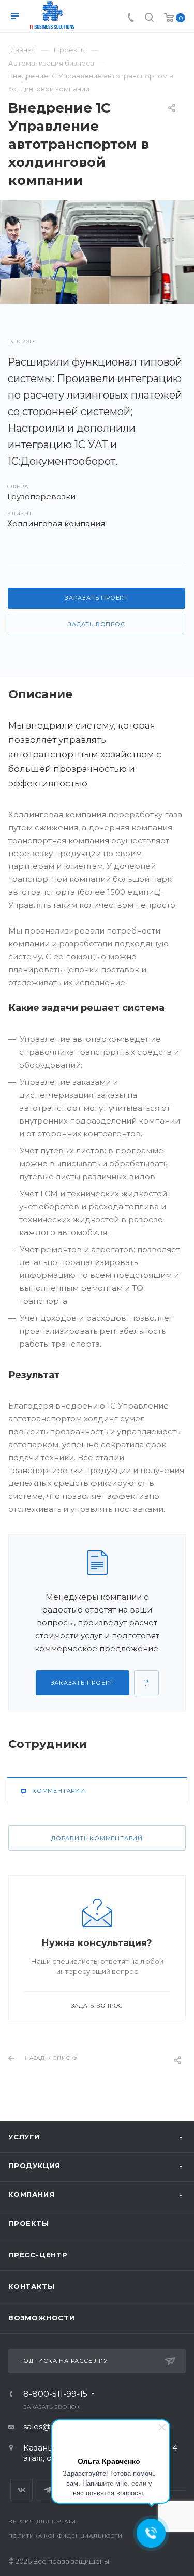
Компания (31, 2194)
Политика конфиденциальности (65, 2536)
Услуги (24, 2137)
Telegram (48, 2490)
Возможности (42, 2318)
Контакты (31, 2286)
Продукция (34, 2166)
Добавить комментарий (97, 1838)
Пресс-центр (38, 2255)
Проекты (29, 2223)
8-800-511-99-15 (55, 2394)
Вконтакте (21, 2490)
